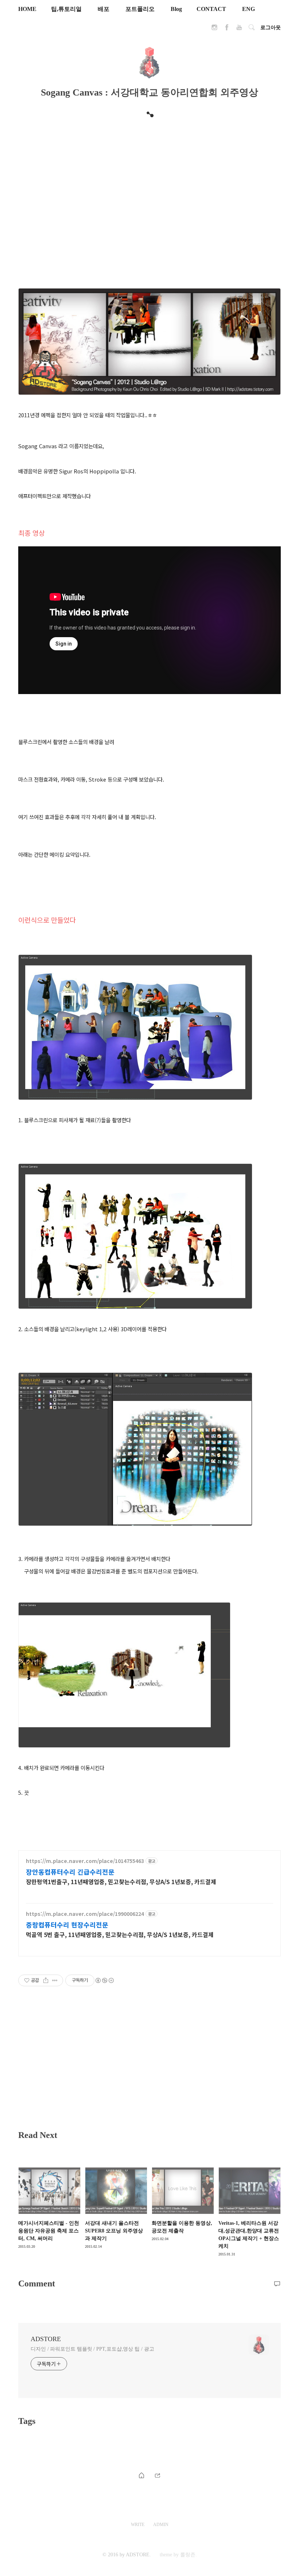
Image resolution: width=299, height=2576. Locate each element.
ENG (248, 9)
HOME (27, 9)
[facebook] (227, 29)
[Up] (158, 2474)
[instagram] (214, 29)
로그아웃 (271, 28)
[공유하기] (46, 1980)
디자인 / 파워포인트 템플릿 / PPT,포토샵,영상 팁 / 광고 (92, 2349)
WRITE (138, 2525)
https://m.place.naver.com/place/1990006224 (85, 1914)
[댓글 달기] (277, 2283)
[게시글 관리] (55, 1980)
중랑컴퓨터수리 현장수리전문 (67, 1925)
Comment (37, 2283)
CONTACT (211, 9)
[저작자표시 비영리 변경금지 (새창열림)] (104, 1980)
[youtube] (239, 29)
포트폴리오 (140, 9)
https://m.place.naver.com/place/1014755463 (85, 1861)
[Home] (141, 2474)
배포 (104, 9)
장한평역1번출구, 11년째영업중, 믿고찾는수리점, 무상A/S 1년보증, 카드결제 (121, 1881)
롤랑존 (188, 2555)
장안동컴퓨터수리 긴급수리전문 (70, 1872)
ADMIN (161, 2525)
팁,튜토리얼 (66, 9)
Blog (176, 9)
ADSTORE (46, 2339)
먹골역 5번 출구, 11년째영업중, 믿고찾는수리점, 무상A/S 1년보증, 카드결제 (120, 1934)
